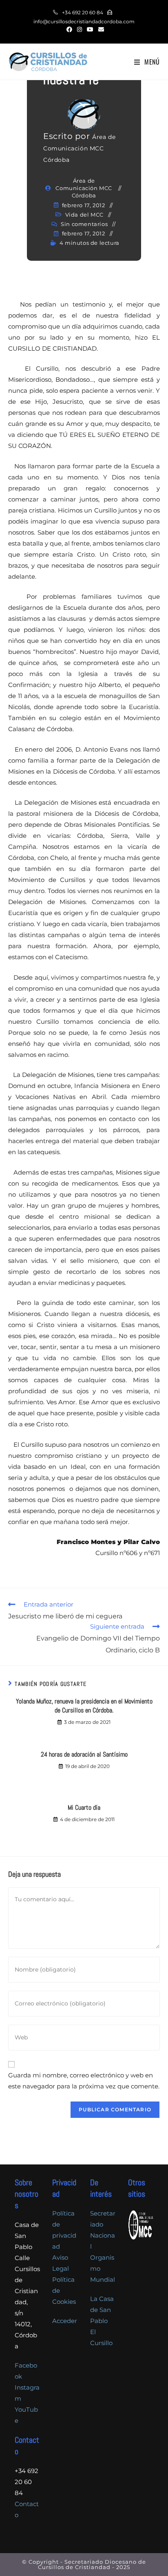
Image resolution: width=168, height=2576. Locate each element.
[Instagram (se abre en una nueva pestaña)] (80, 29)
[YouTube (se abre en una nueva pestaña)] (90, 29)
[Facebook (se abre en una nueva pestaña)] (69, 29)
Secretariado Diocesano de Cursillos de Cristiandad (92, 2564)
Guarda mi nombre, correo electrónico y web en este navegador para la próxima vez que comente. (84, 2081)
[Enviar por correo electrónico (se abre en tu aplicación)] (100, 29)
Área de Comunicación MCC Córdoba (79, 148)
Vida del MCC (84, 215)
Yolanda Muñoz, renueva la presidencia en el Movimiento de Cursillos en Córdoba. (84, 1706)
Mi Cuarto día (84, 1807)
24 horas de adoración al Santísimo (84, 1754)
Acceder (65, 2321)
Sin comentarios (84, 224)
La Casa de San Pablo (102, 2310)
